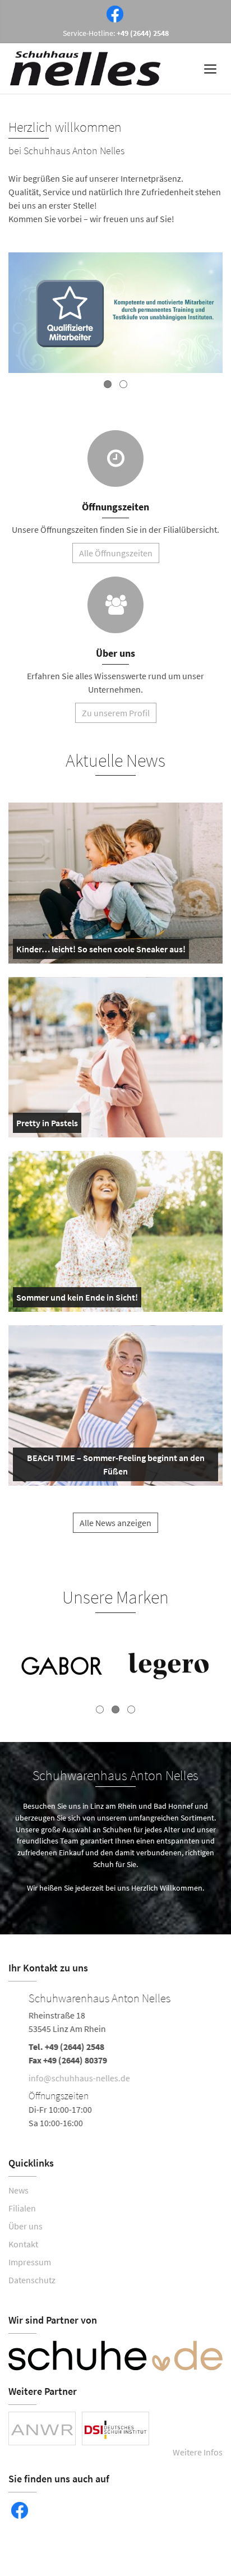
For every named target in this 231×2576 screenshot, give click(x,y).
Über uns (26, 2226)
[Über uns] (115, 605)
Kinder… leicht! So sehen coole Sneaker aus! (101, 951)
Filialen (22, 2208)
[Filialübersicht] (115, 458)
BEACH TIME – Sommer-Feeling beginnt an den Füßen (113, 1467)
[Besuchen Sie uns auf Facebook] (113, 13)
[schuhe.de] (115, 2356)
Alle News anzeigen (115, 1523)
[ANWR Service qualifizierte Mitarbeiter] (115, 314)
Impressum (30, 2262)
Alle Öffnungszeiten (116, 553)
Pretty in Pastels (47, 1125)
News (19, 2190)
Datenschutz (32, 2280)
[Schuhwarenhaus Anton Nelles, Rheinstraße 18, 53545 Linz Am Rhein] (115, 2059)
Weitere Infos (198, 2452)
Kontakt (23, 2244)
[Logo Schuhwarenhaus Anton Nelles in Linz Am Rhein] (86, 68)
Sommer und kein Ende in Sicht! (77, 1299)
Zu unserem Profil (116, 713)
